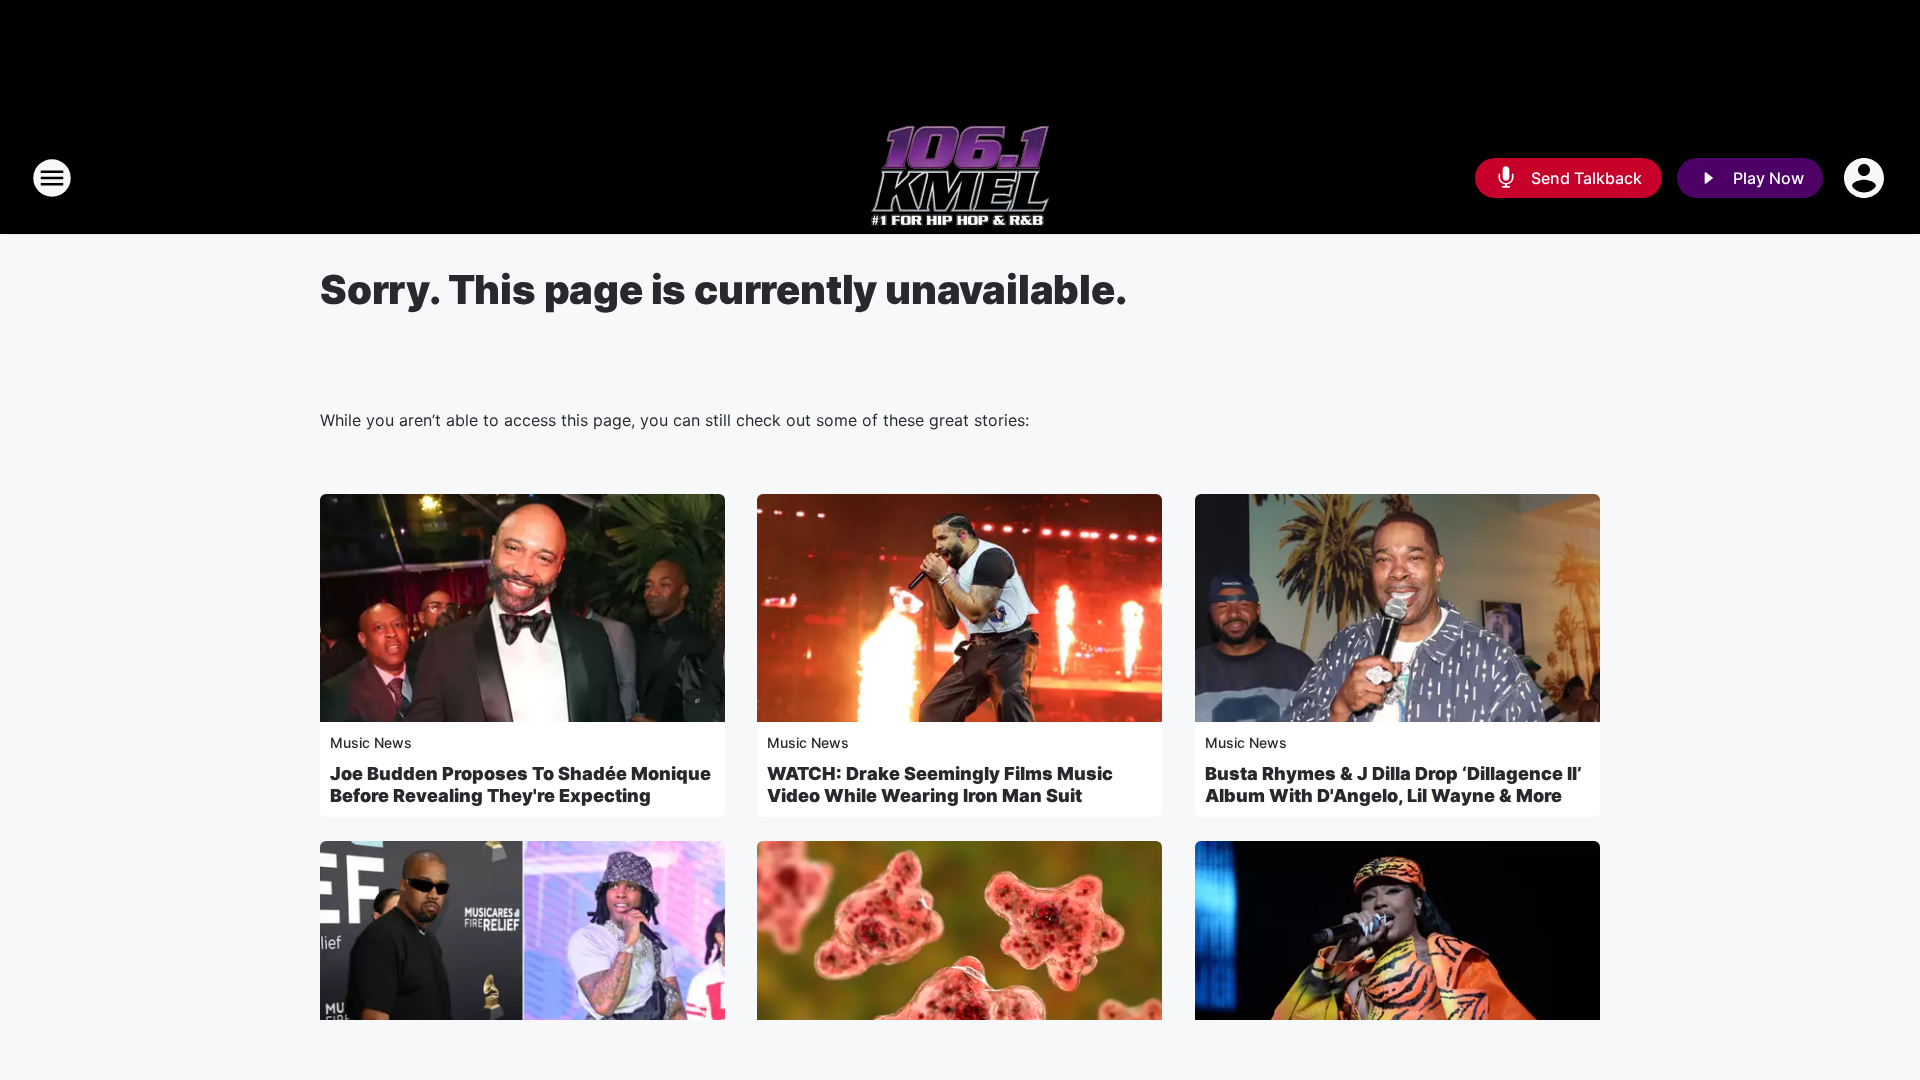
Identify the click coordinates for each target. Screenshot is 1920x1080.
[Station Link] (960, 178)
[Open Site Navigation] (52, 178)
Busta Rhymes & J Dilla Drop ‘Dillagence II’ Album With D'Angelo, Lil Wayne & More (1393, 784)
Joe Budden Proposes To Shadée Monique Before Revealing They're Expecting (520, 784)
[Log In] (1866, 178)
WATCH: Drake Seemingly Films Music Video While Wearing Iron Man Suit (940, 784)
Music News (371, 742)
